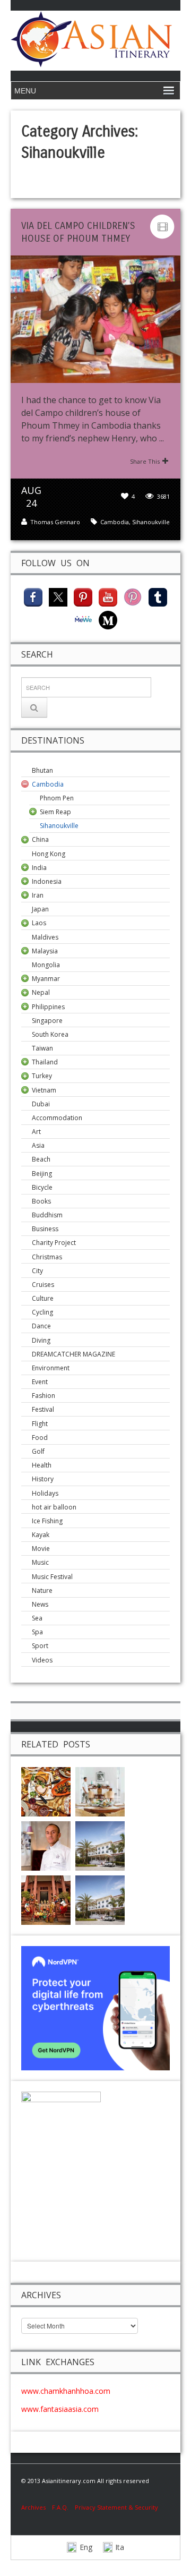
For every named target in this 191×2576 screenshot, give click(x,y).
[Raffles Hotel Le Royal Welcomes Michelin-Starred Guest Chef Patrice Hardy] (46, 1845)
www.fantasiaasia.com (60, 2409)
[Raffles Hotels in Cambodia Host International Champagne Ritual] (100, 1845)
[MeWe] (83, 619)
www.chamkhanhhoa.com (66, 2391)
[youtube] (108, 596)
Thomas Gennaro (55, 522)
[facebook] (33, 596)
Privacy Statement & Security (116, 2507)
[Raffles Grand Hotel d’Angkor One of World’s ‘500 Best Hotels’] (100, 1900)
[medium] (108, 619)
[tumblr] (158, 596)
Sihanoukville (151, 522)
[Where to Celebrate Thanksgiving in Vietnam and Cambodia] (46, 1791)
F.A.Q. (60, 2507)
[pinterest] (83, 596)
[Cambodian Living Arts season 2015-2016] (46, 1900)
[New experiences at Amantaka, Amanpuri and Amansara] (100, 1791)
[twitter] (58, 596)
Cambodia (115, 522)
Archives (37, 2507)
